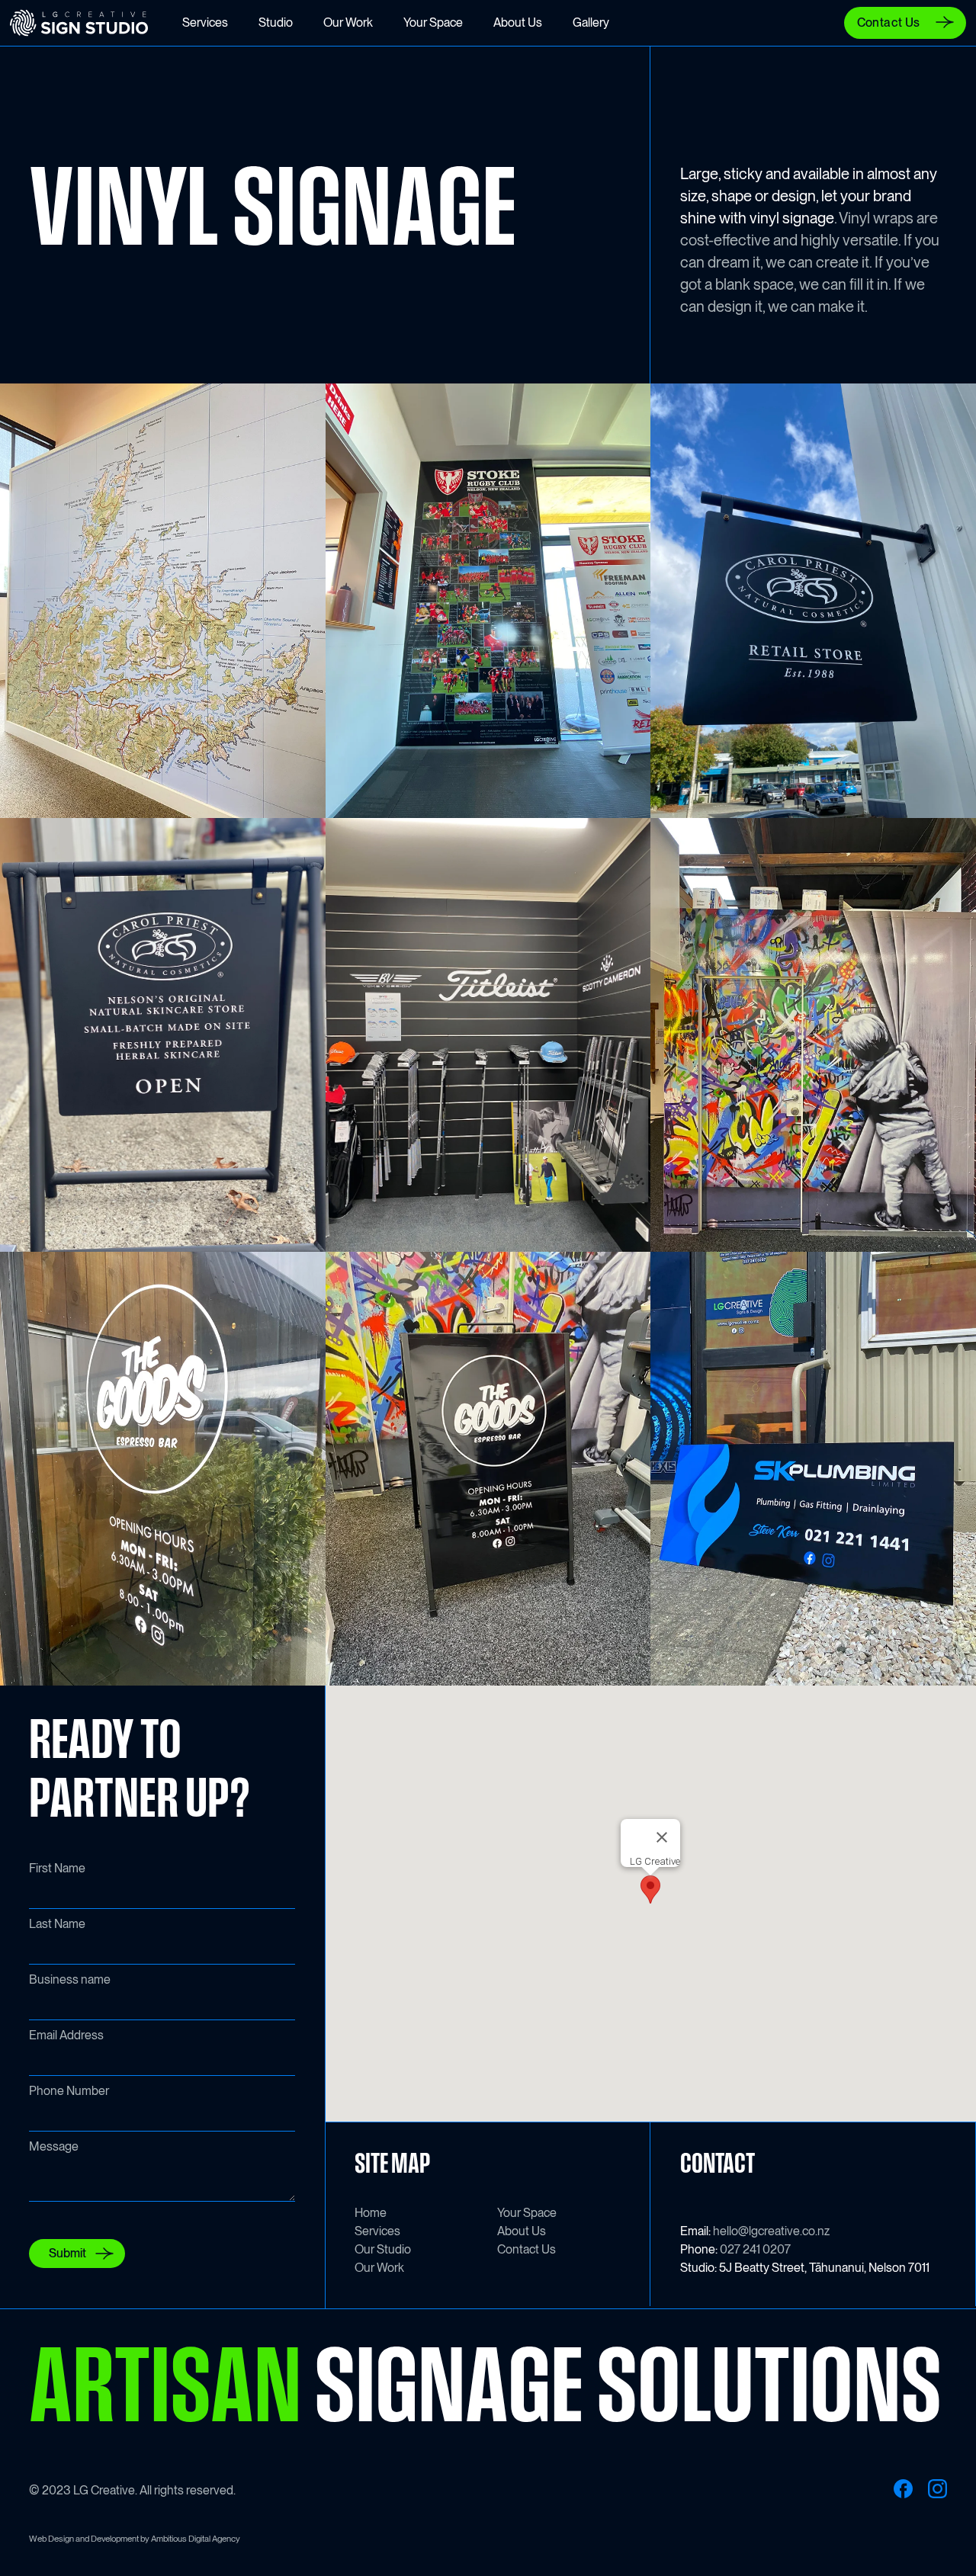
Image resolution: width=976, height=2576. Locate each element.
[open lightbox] (163, 600)
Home (371, 2213)
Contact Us (527, 2249)
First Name (57, 1868)
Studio (276, 22)
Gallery (591, 22)
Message (54, 2146)
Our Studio (383, 2249)
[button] (650, 1889)
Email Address (66, 2035)
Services (377, 2231)
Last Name (57, 1924)
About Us (522, 2231)
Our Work (379, 2268)
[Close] (662, 1837)
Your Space (527, 2213)
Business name (70, 1979)
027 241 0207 (755, 2249)
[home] (89, 23)
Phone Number (69, 2091)
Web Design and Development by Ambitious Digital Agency (135, 2539)
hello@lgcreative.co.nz (771, 2231)
